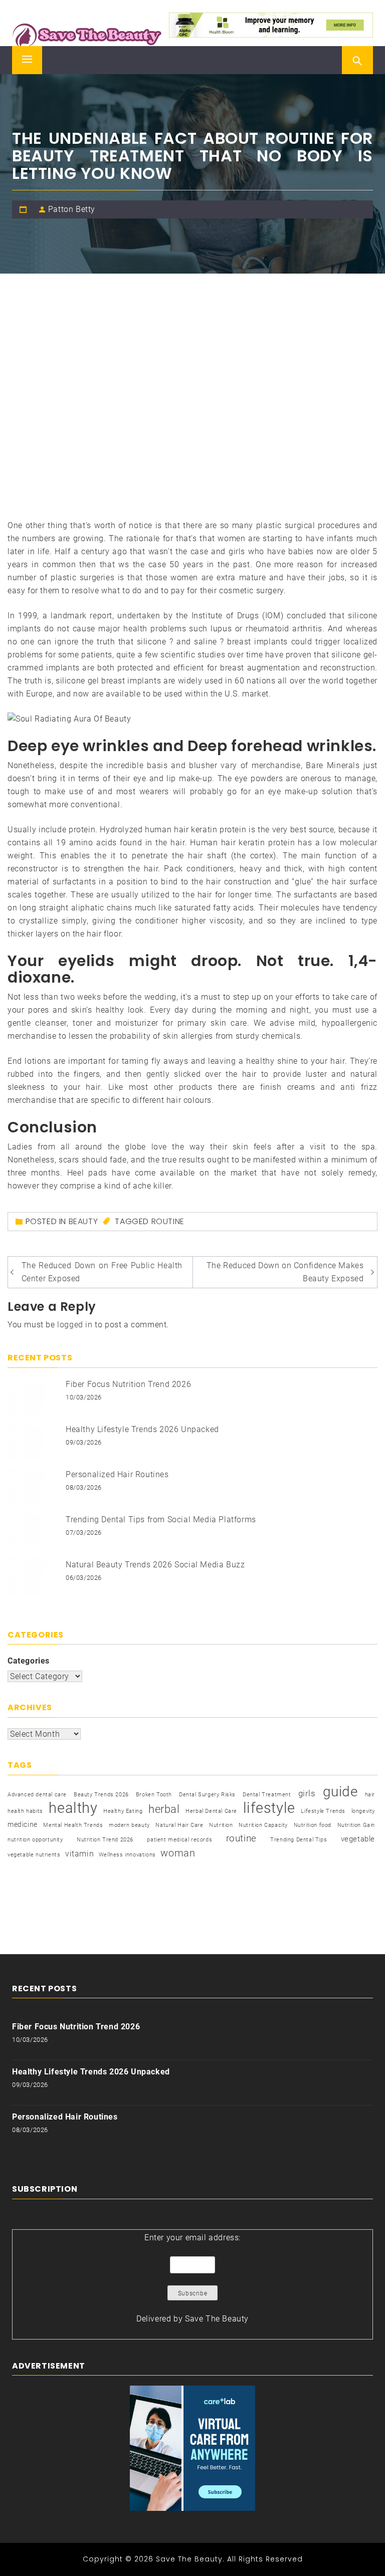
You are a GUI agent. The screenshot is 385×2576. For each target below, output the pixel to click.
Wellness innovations (127, 1855)
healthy (73, 1808)
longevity (363, 1811)
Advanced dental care (37, 1795)
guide (340, 1792)
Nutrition (221, 1825)
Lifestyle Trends (323, 1811)
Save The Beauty (217, 2319)
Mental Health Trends (73, 1825)
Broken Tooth (154, 1795)
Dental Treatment (267, 1795)
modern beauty (129, 1825)
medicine (23, 1824)
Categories (29, 1661)
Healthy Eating (123, 1811)
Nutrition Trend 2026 (105, 1840)
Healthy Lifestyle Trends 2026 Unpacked (142, 1429)
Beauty (83, 1221)
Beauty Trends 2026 (101, 1795)
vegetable (358, 1839)
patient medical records (179, 1840)
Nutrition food (313, 1825)
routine (168, 1221)
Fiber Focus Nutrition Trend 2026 (128, 1384)
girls (307, 1794)
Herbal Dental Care (211, 1811)
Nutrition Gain (356, 1825)
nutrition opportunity (35, 1840)
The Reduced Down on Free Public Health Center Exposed (102, 1272)
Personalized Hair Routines (117, 1474)
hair (370, 1795)
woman (178, 1853)
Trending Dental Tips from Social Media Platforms (161, 1519)
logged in (75, 1325)
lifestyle (269, 1808)
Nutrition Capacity (263, 1825)
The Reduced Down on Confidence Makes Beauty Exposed (285, 1272)
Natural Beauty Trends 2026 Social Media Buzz (155, 1565)
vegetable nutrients (34, 1855)
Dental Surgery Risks (207, 1795)
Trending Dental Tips (299, 1840)
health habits (25, 1811)
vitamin (79, 1854)
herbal (164, 1809)
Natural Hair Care (179, 1825)
